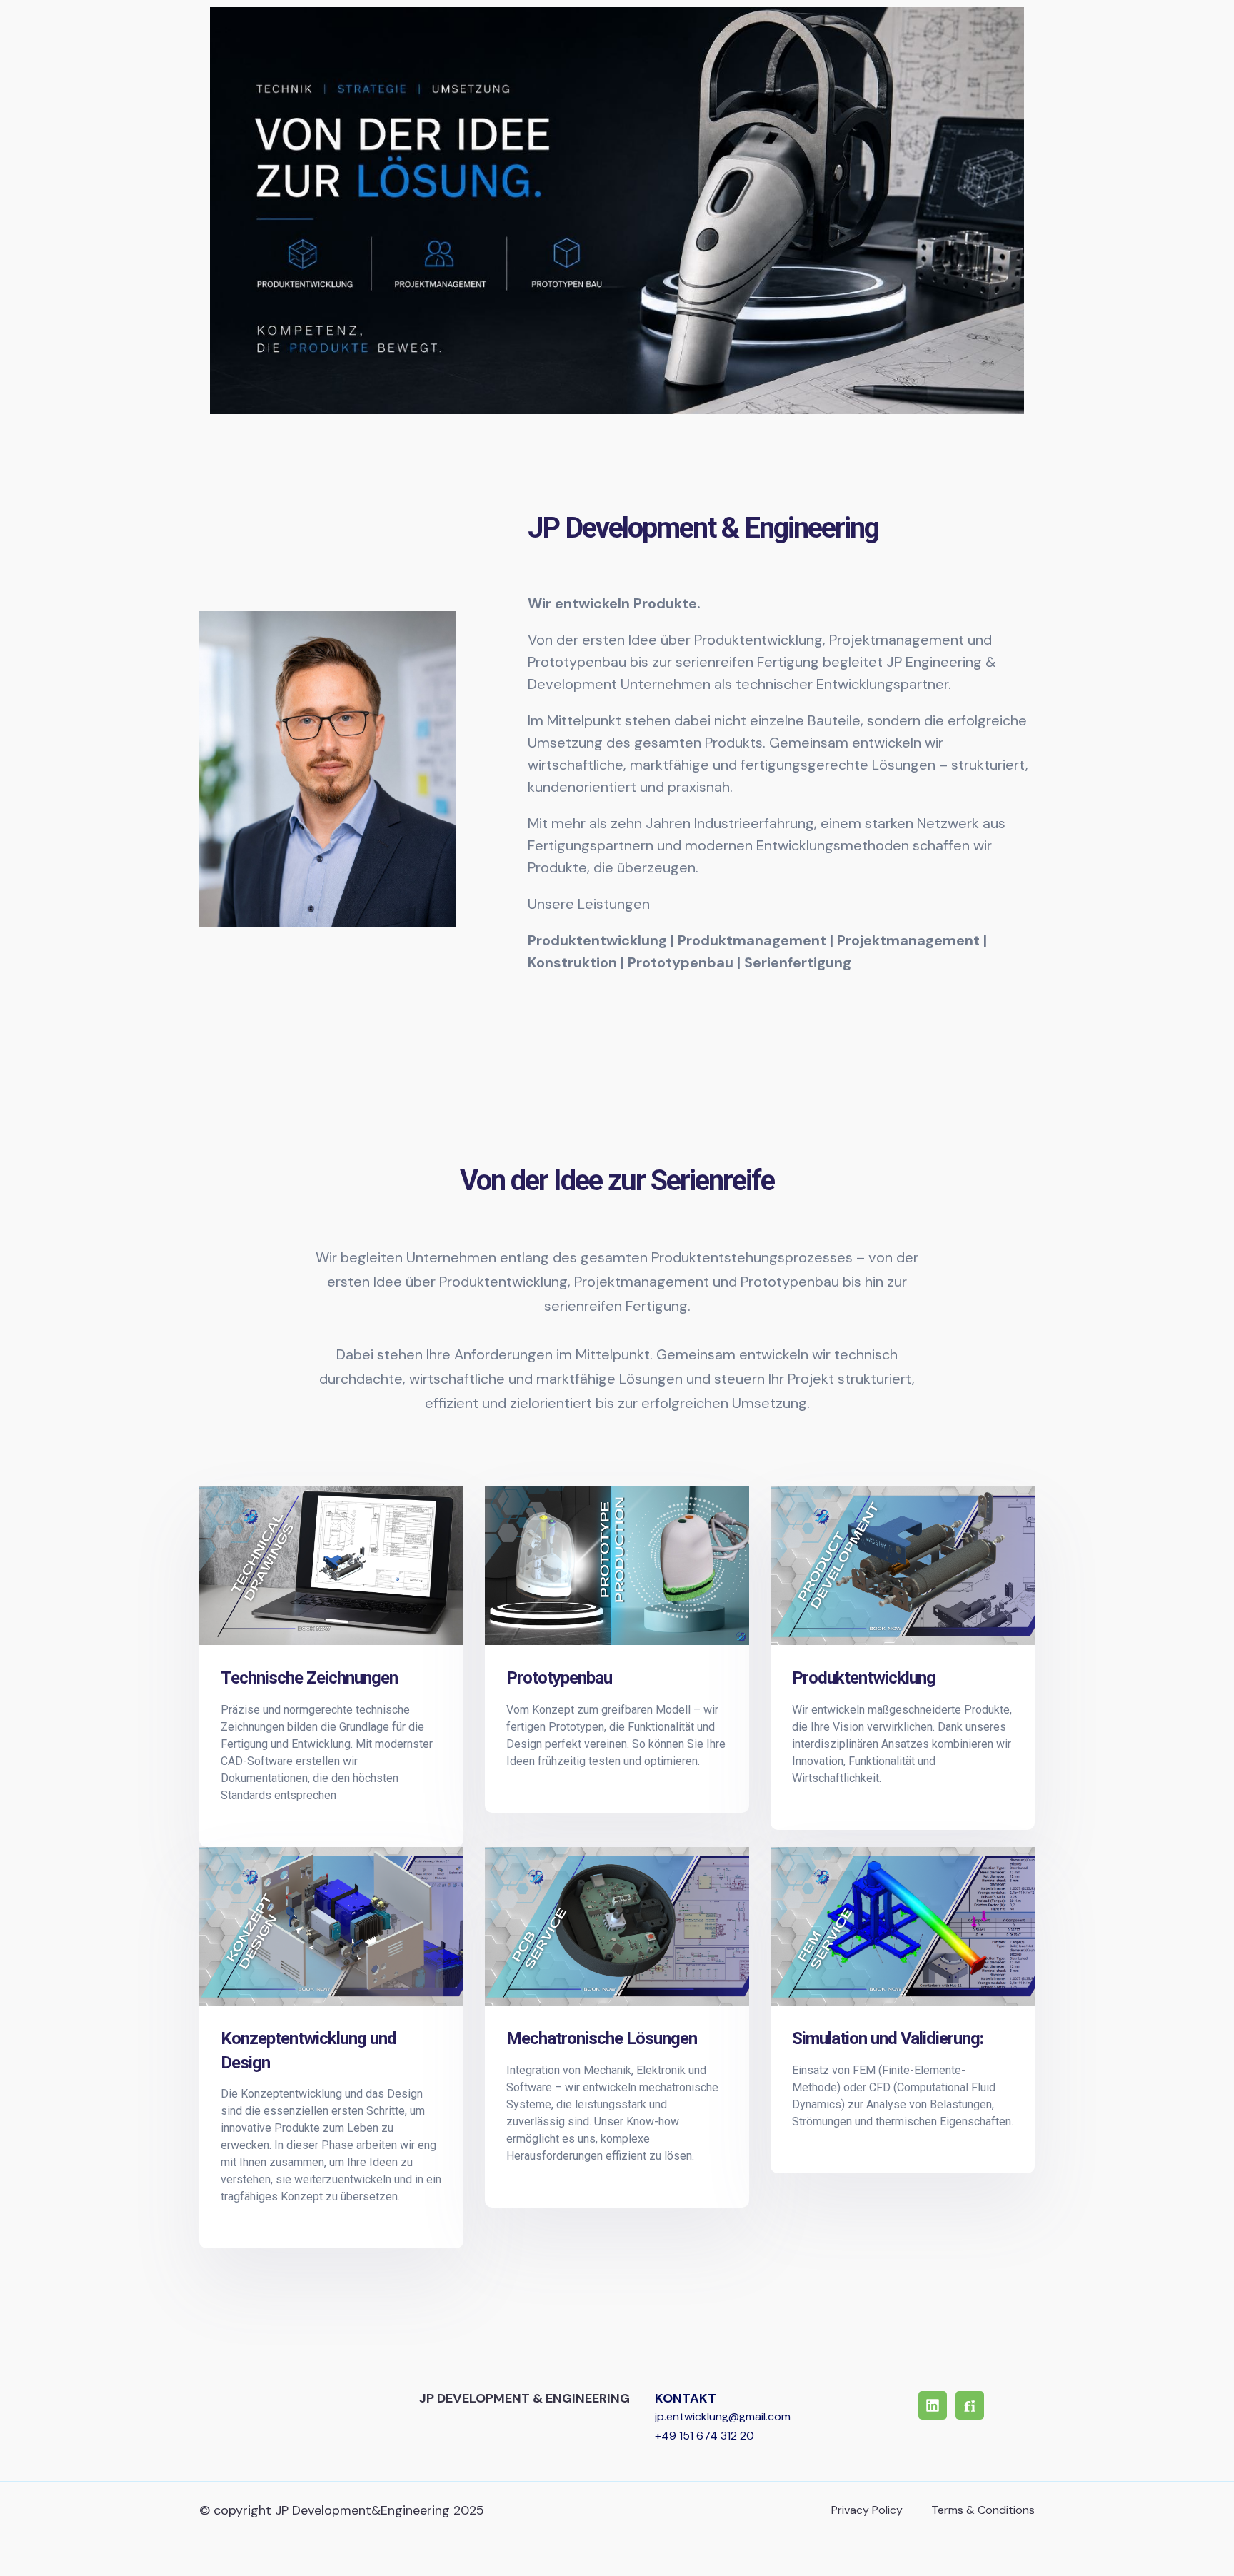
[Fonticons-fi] (970, 2405)
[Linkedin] (933, 2405)
